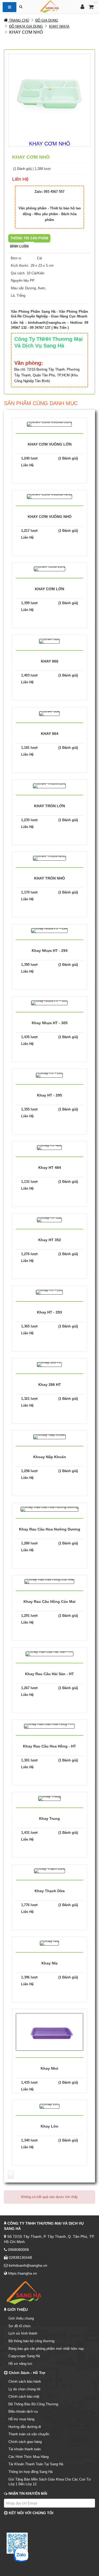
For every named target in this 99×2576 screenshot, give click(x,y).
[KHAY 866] (49, 641)
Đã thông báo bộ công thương (31, 2341)
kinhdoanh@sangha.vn (47, 323)
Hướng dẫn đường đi (25, 2427)
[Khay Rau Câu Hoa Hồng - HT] (49, 1726)
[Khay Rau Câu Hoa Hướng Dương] (49, 1509)
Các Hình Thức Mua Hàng (29, 2457)
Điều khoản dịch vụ (23, 2411)
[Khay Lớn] (49, 2106)
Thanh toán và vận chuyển (29, 2434)
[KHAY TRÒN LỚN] (49, 786)
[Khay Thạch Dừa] (49, 1870)
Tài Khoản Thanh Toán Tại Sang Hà (36, 2464)
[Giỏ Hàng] (91, 7)
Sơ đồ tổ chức (20, 2326)
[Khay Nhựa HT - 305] (49, 1002)
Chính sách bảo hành (25, 2381)
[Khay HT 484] (49, 1147)
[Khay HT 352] (49, 1219)
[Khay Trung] (49, 1798)
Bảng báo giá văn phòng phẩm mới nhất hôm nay (46, 2349)
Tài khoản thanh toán (25, 2449)
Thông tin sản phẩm (29, 238)
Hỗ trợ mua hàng (21, 2419)
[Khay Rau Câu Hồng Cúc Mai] (49, 1581)
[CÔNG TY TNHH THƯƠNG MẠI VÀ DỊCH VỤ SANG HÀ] (50, 6)
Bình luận (19, 246)
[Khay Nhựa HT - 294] (49, 930)
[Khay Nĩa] (49, 1943)
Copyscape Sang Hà (24, 2356)
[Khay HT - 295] (49, 1075)
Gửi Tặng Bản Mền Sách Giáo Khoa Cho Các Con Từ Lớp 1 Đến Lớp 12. (50, 2482)
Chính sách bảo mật (24, 2396)
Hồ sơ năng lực (20, 2364)
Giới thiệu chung (21, 2318)
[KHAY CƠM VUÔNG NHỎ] (49, 496)
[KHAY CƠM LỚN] (49, 569)
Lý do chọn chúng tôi (24, 2389)
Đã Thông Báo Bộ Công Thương (33, 2404)
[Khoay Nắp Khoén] (49, 1436)
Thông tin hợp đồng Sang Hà (30, 2472)
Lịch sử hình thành (23, 2333)
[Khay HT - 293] (49, 1292)
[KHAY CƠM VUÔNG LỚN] (49, 424)
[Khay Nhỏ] (49, 2032)
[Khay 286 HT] (49, 1364)
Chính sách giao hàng (25, 2442)
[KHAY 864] (49, 713)
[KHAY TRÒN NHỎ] (49, 858)
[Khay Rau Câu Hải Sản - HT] (49, 1653)
